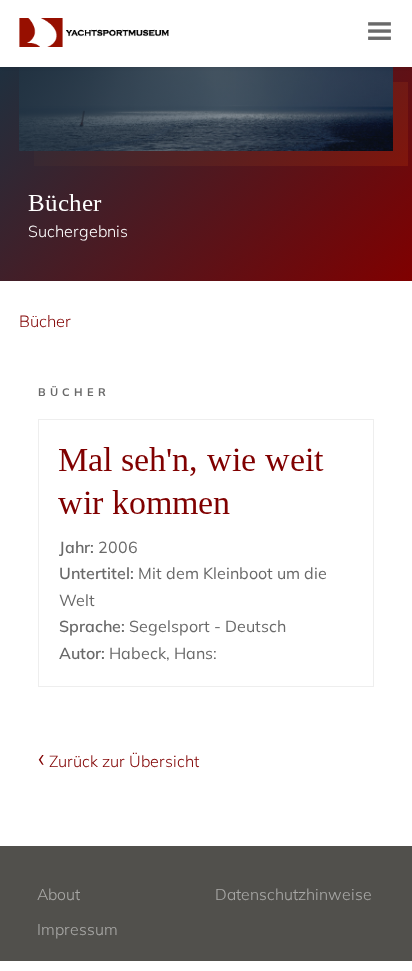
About (58, 894)
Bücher (45, 321)
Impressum (77, 929)
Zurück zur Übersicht (124, 761)
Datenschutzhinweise (293, 894)
